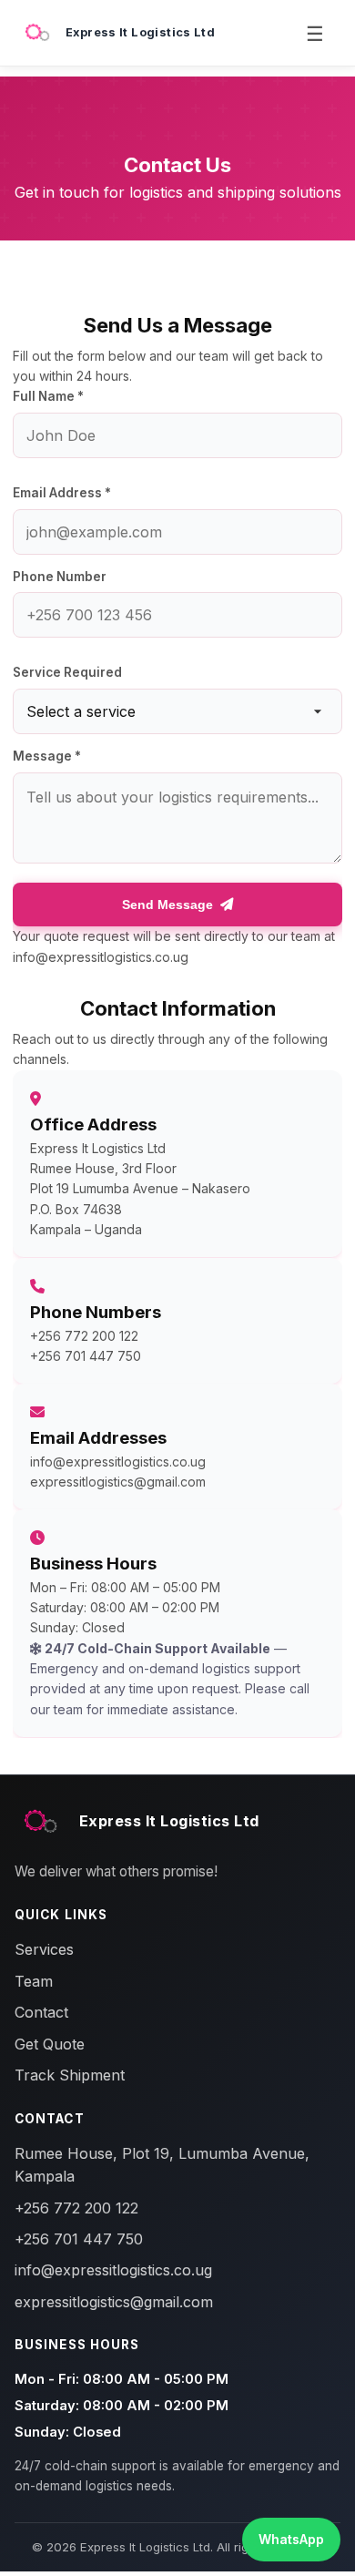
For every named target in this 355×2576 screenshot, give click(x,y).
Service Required (67, 672)
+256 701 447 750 (86, 1356)
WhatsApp (291, 2539)
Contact (41, 2012)
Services (44, 1949)
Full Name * (48, 396)
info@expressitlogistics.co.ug (118, 1462)
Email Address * (62, 493)
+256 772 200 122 (84, 1335)
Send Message (167, 905)
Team (34, 1981)
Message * (47, 756)
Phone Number (60, 577)
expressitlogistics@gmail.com (118, 1482)
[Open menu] (315, 33)
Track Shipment (70, 2075)
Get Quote (50, 2044)
